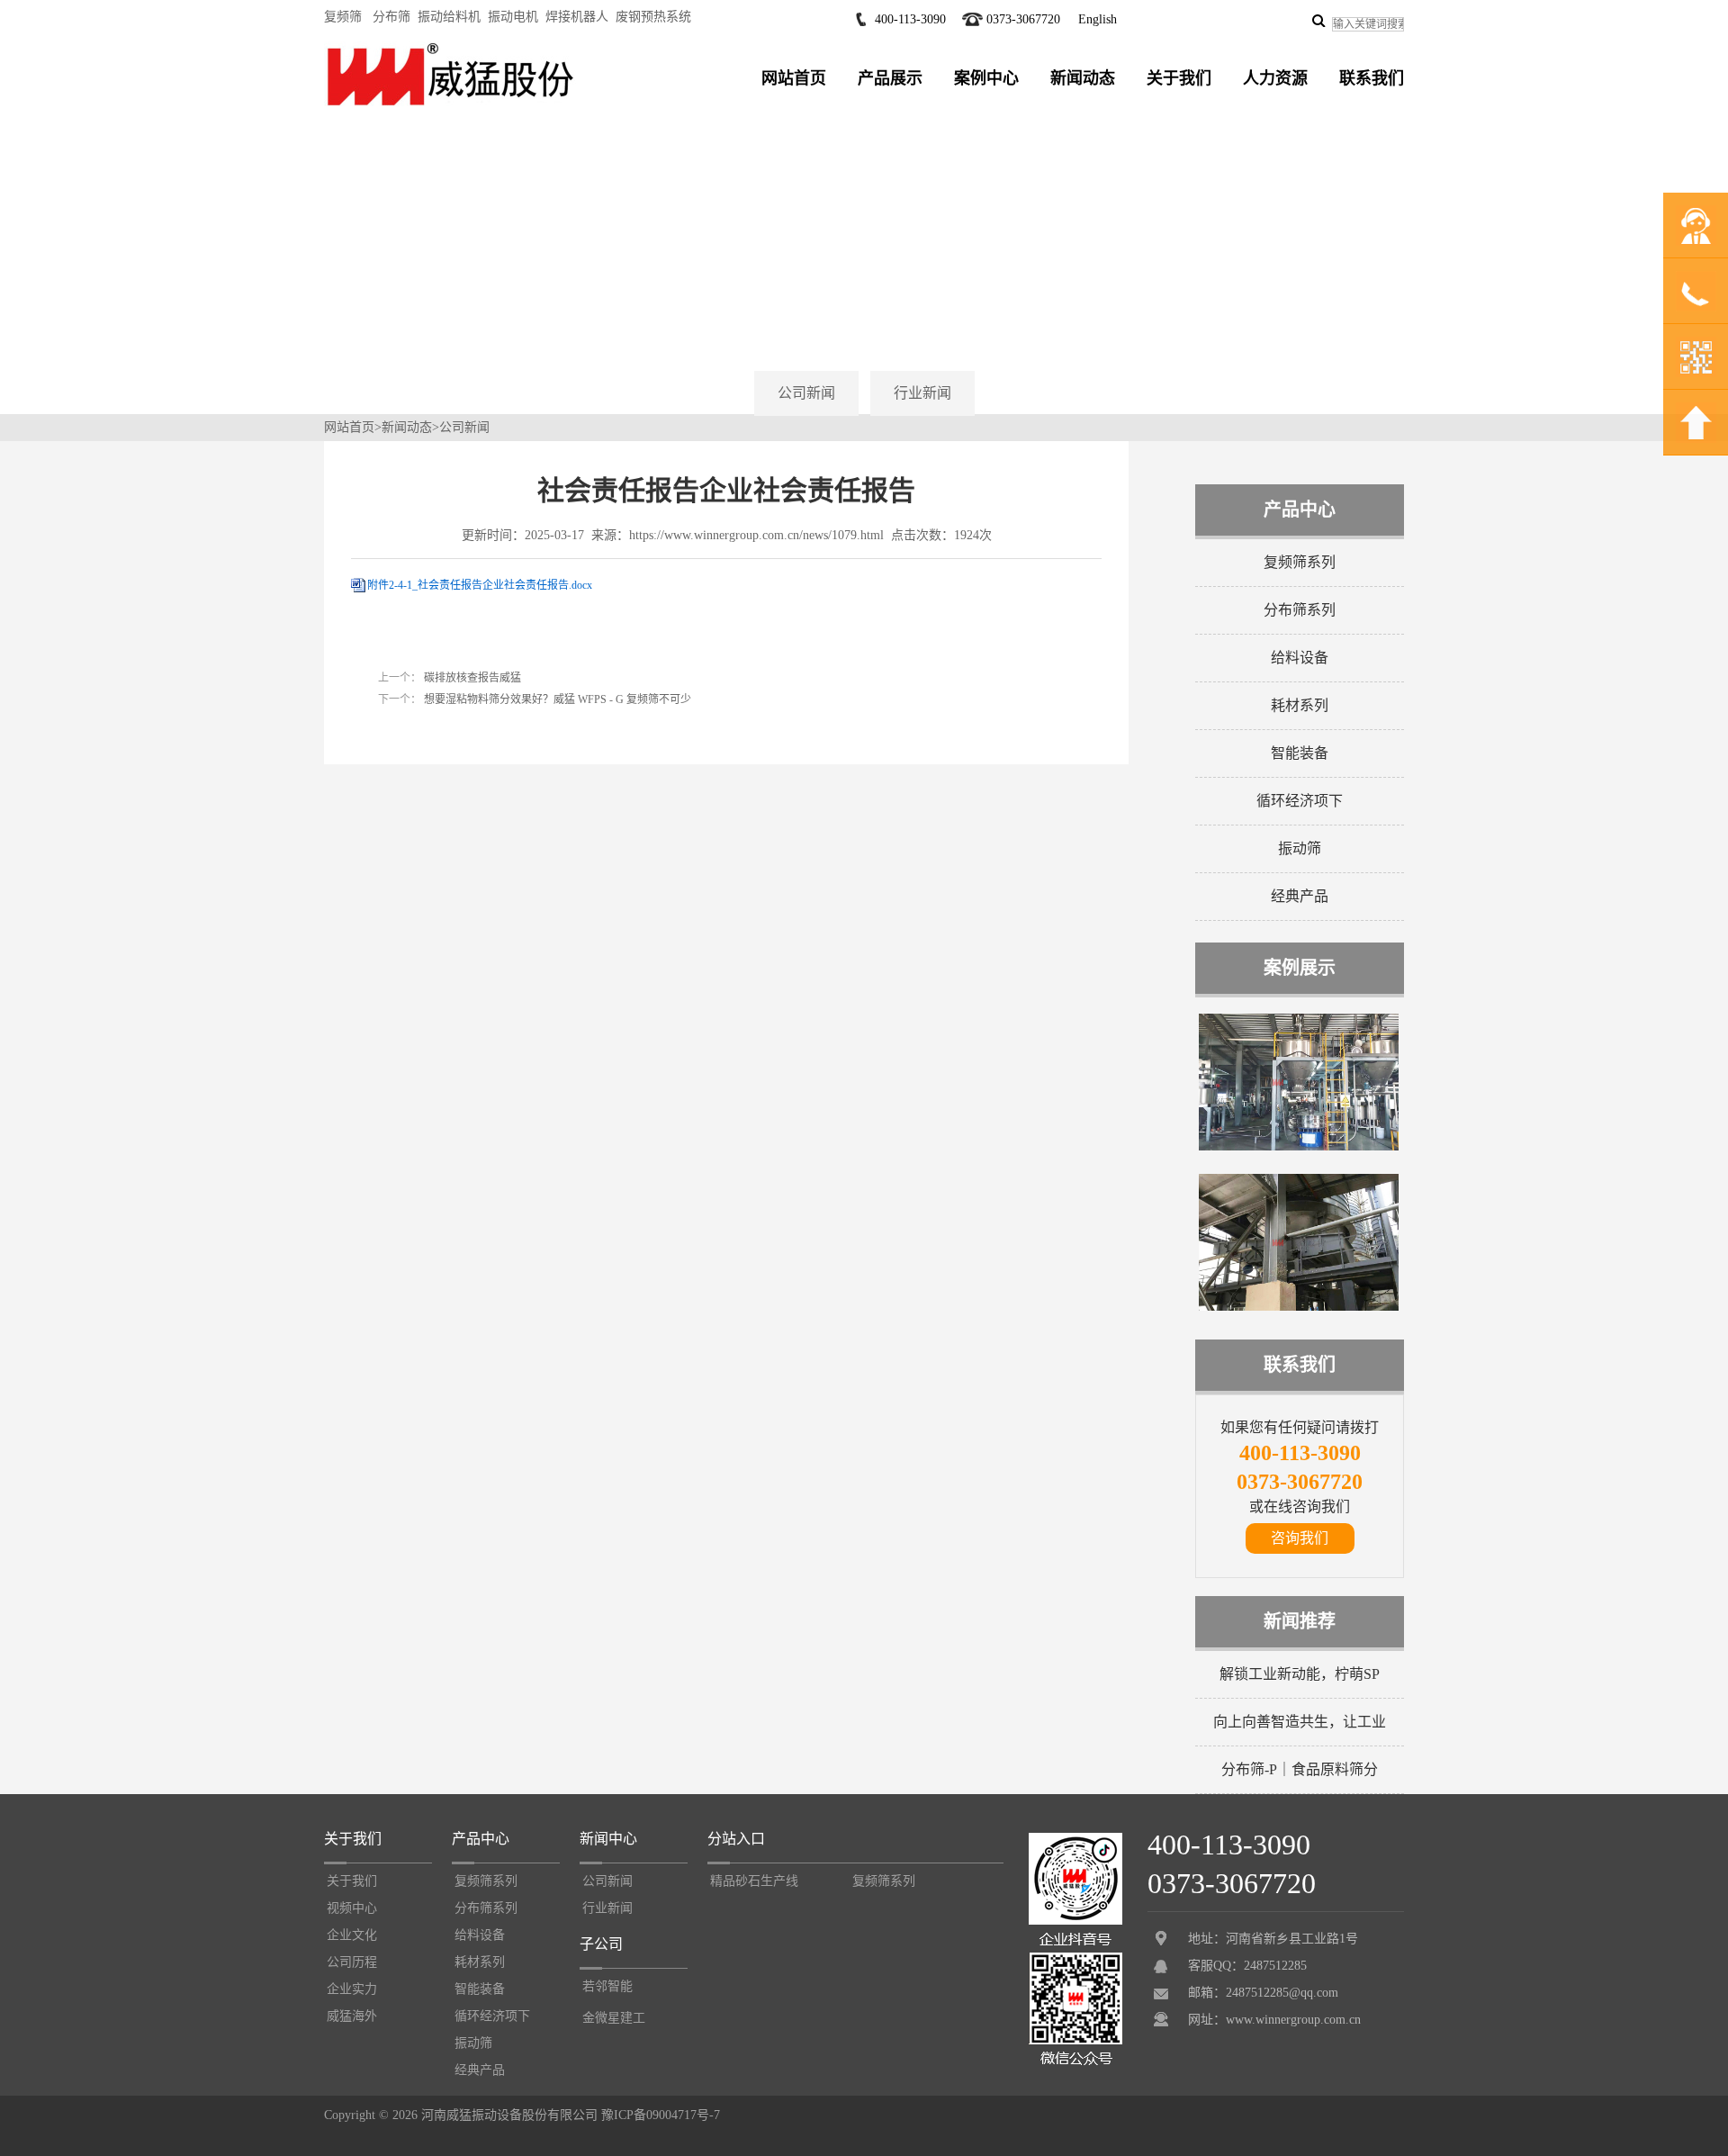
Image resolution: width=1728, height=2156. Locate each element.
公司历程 (352, 1962)
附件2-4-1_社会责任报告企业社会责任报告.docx (480, 585)
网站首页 (794, 78)
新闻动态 (1083, 78)
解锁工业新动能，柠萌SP (1300, 1674)
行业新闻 (922, 393)
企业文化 (352, 1935)
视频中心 (352, 1908)
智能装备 (1300, 753)
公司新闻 (806, 393)
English (1098, 19)
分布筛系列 (1300, 610)
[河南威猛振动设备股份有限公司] (450, 105)
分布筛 (391, 17)
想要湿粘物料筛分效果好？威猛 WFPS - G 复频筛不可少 (556, 699)
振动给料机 (449, 17)
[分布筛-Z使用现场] (1299, 1307)
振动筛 (1300, 848)
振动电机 (513, 17)
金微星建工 (614, 2018)
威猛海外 (352, 2016)
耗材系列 (1300, 705)
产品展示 (890, 78)
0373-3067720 (1023, 19)
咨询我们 (1300, 1538)
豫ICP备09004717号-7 (661, 2115)
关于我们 (1179, 78)
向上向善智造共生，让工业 (1300, 1722)
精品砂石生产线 (754, 1881)
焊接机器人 (577, 17)
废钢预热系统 (653, 17)
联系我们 (1372, 78)
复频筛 (343, 17)
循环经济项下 (1300, 801)
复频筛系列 (1300, 562)
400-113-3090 (910, 19)
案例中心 (986, 78)
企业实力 (352, 1989)
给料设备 (1300, 658)
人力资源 (1275, 78)
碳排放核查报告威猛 (471, 678)
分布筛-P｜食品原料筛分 (1300, 1769)
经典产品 (1300, 896)
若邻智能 (607, 1986)
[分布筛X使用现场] (1299, 1147)
